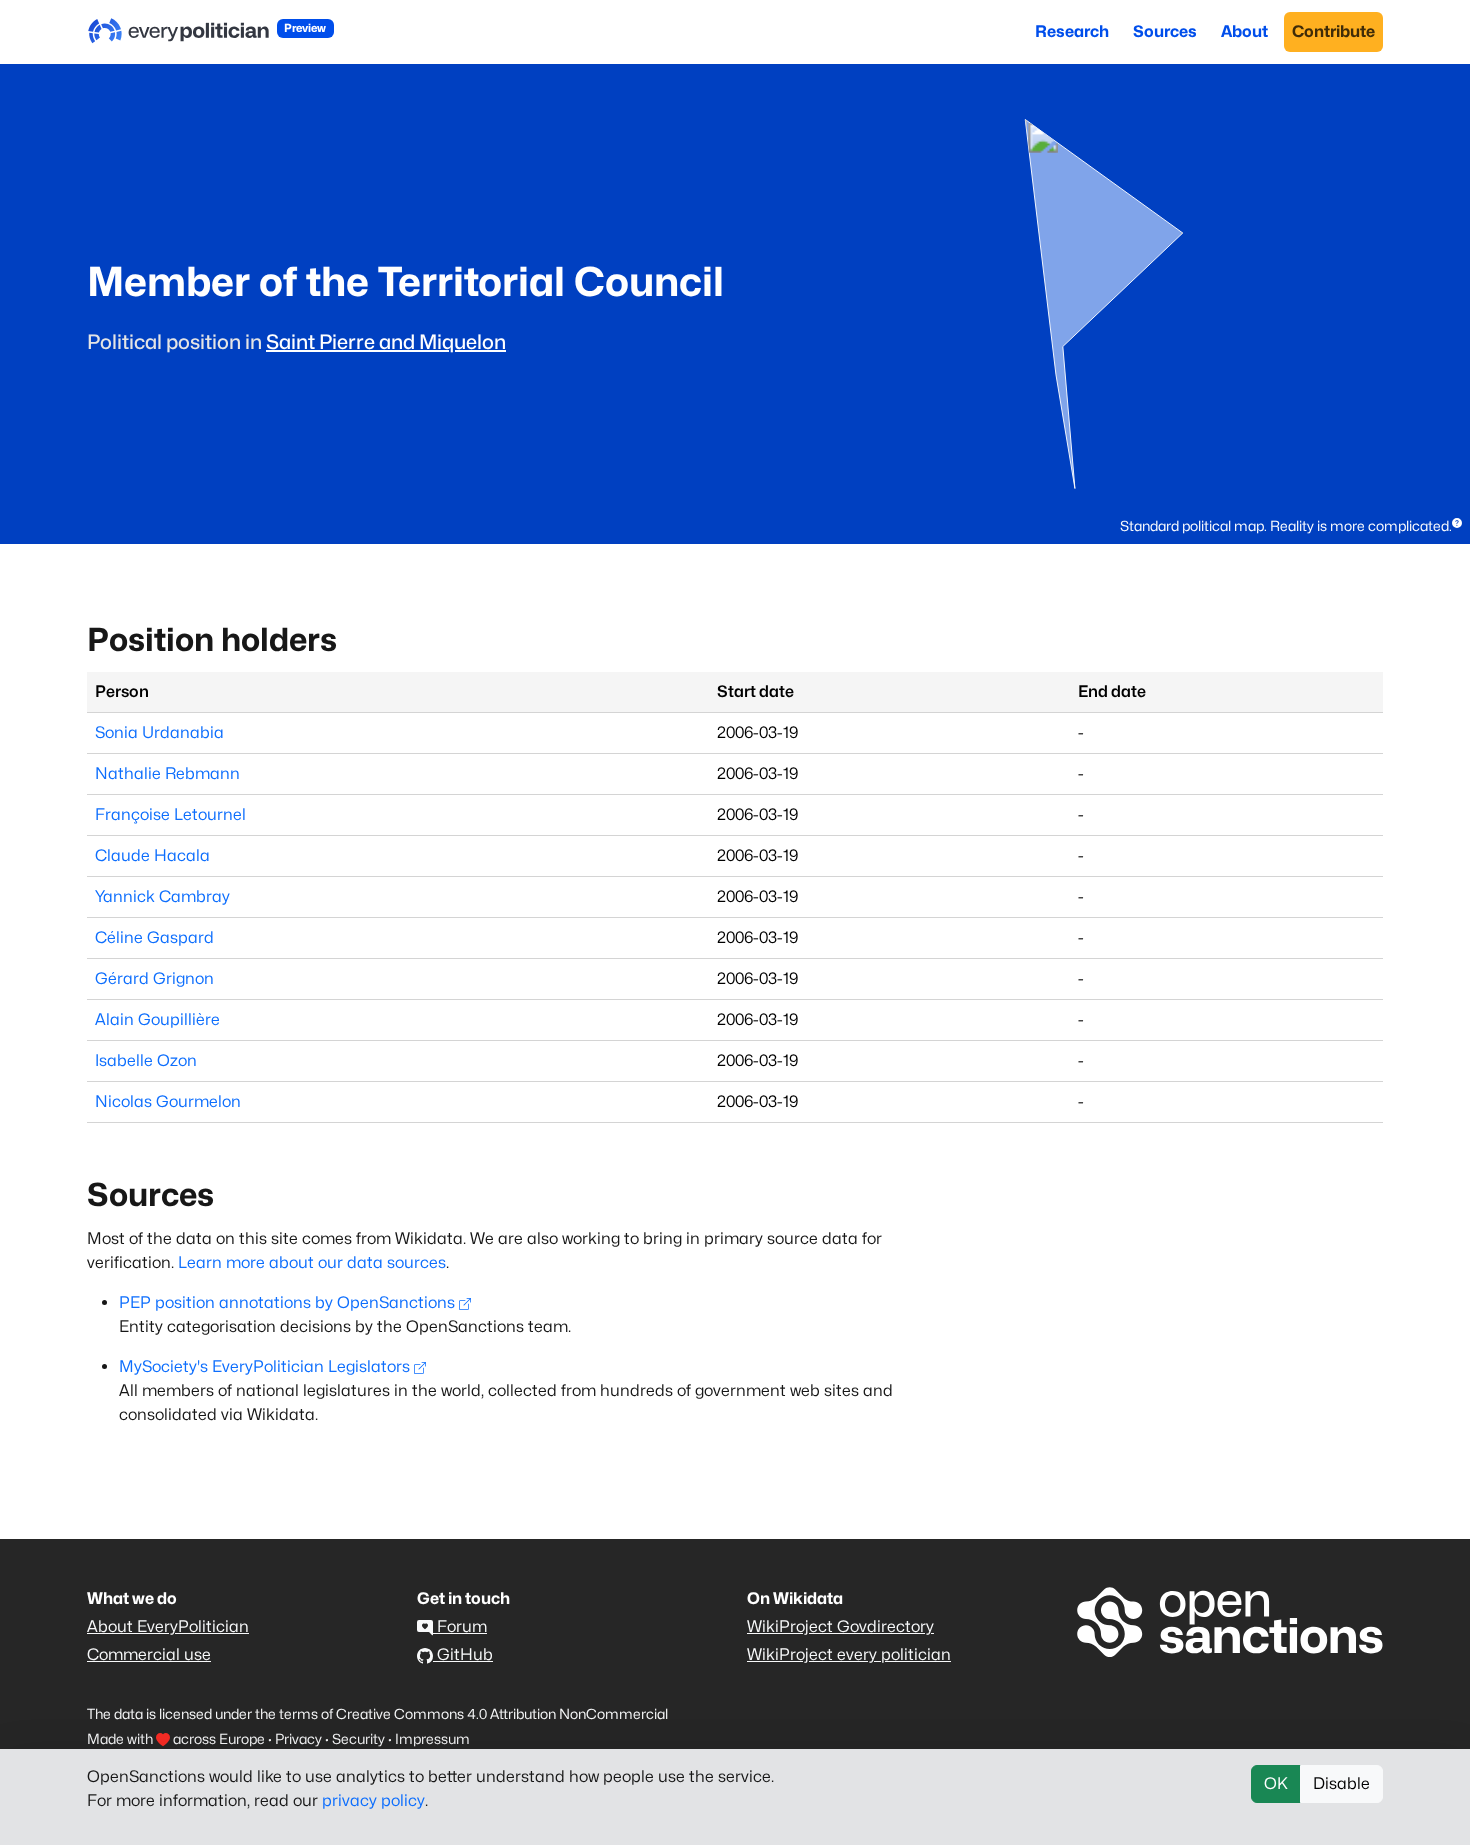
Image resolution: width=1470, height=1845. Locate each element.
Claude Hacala (152, 855)
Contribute (1333, 31)
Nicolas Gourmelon (168, 1101)
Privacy (298, 1738)
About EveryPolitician (168, 1626)
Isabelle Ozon (146, 1060)
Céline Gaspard (154, 937)
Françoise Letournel (170, 814)
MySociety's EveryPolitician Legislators (264, 1366)
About (1244, 31)
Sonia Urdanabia (159, 732)
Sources (1165, 31)
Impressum (432, 1738)
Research (1072, 31)
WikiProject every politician (849, 1654)
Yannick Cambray (162, 896)
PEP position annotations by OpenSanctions (287, 1302)
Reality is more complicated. (1361, 525)
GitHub (463, 1654)
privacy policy (373, 1800)
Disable (1341, 1783)
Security (358, 1738)
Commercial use (149, 1654)
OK (1276, 1783)
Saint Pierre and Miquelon (386, 342)
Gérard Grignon (154, 978)
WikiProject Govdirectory (840, 1626)
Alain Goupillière (157, 1019)
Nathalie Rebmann (167, 773)
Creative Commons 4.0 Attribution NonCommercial (502, 1713)
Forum (460, 1626)
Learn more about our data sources (312, 1262)
